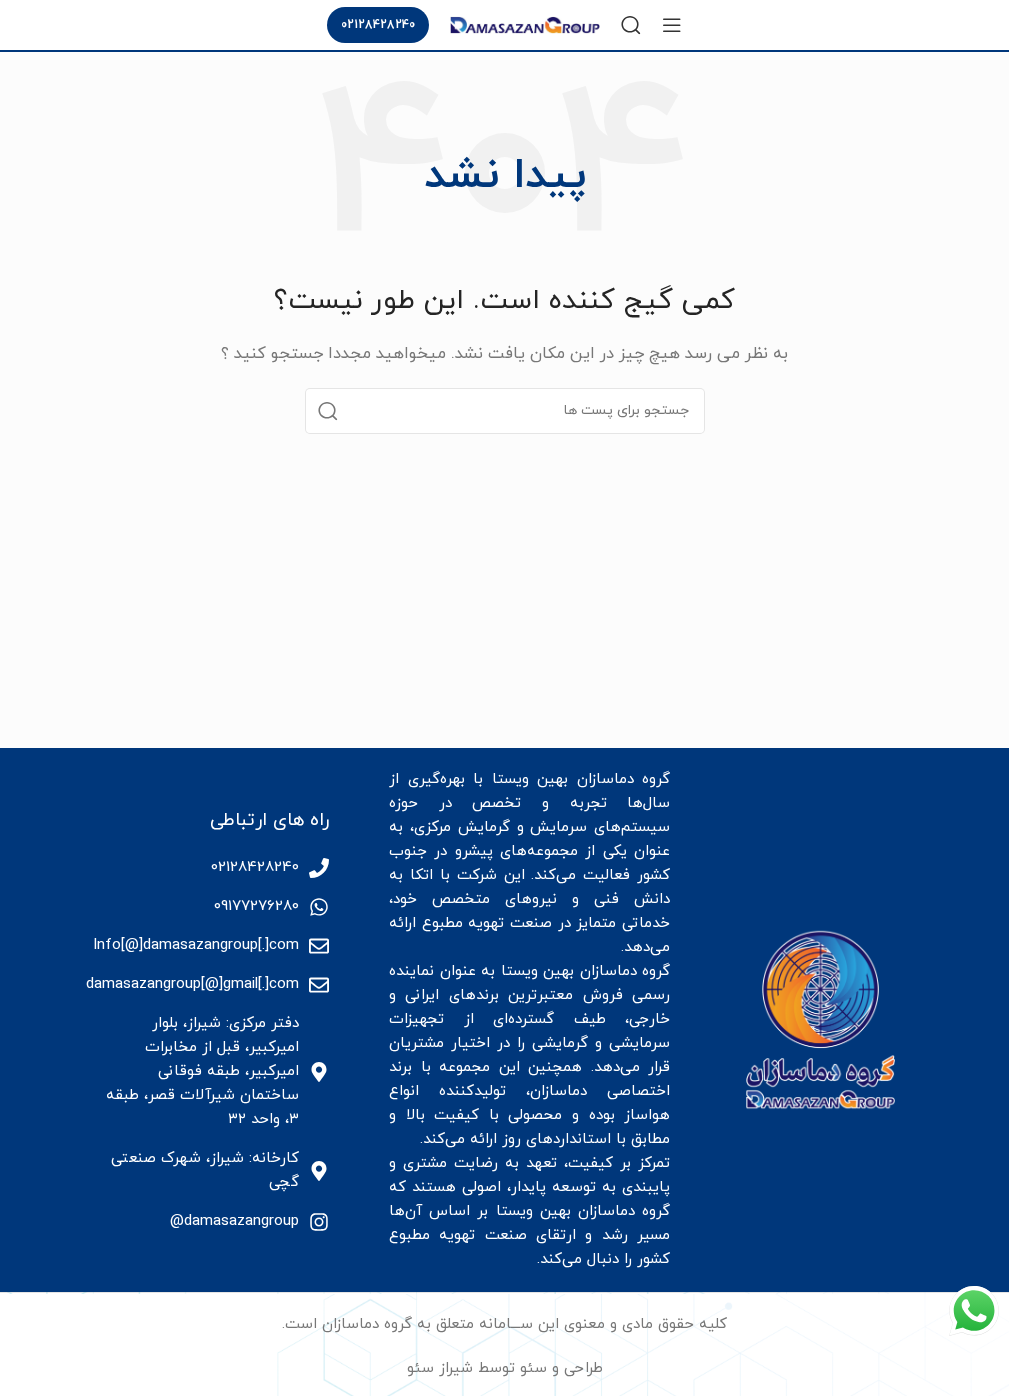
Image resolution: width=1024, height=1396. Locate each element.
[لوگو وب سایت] (525, 23)
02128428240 (378, 25)
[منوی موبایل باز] (672, 25)
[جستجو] (631, 25)
